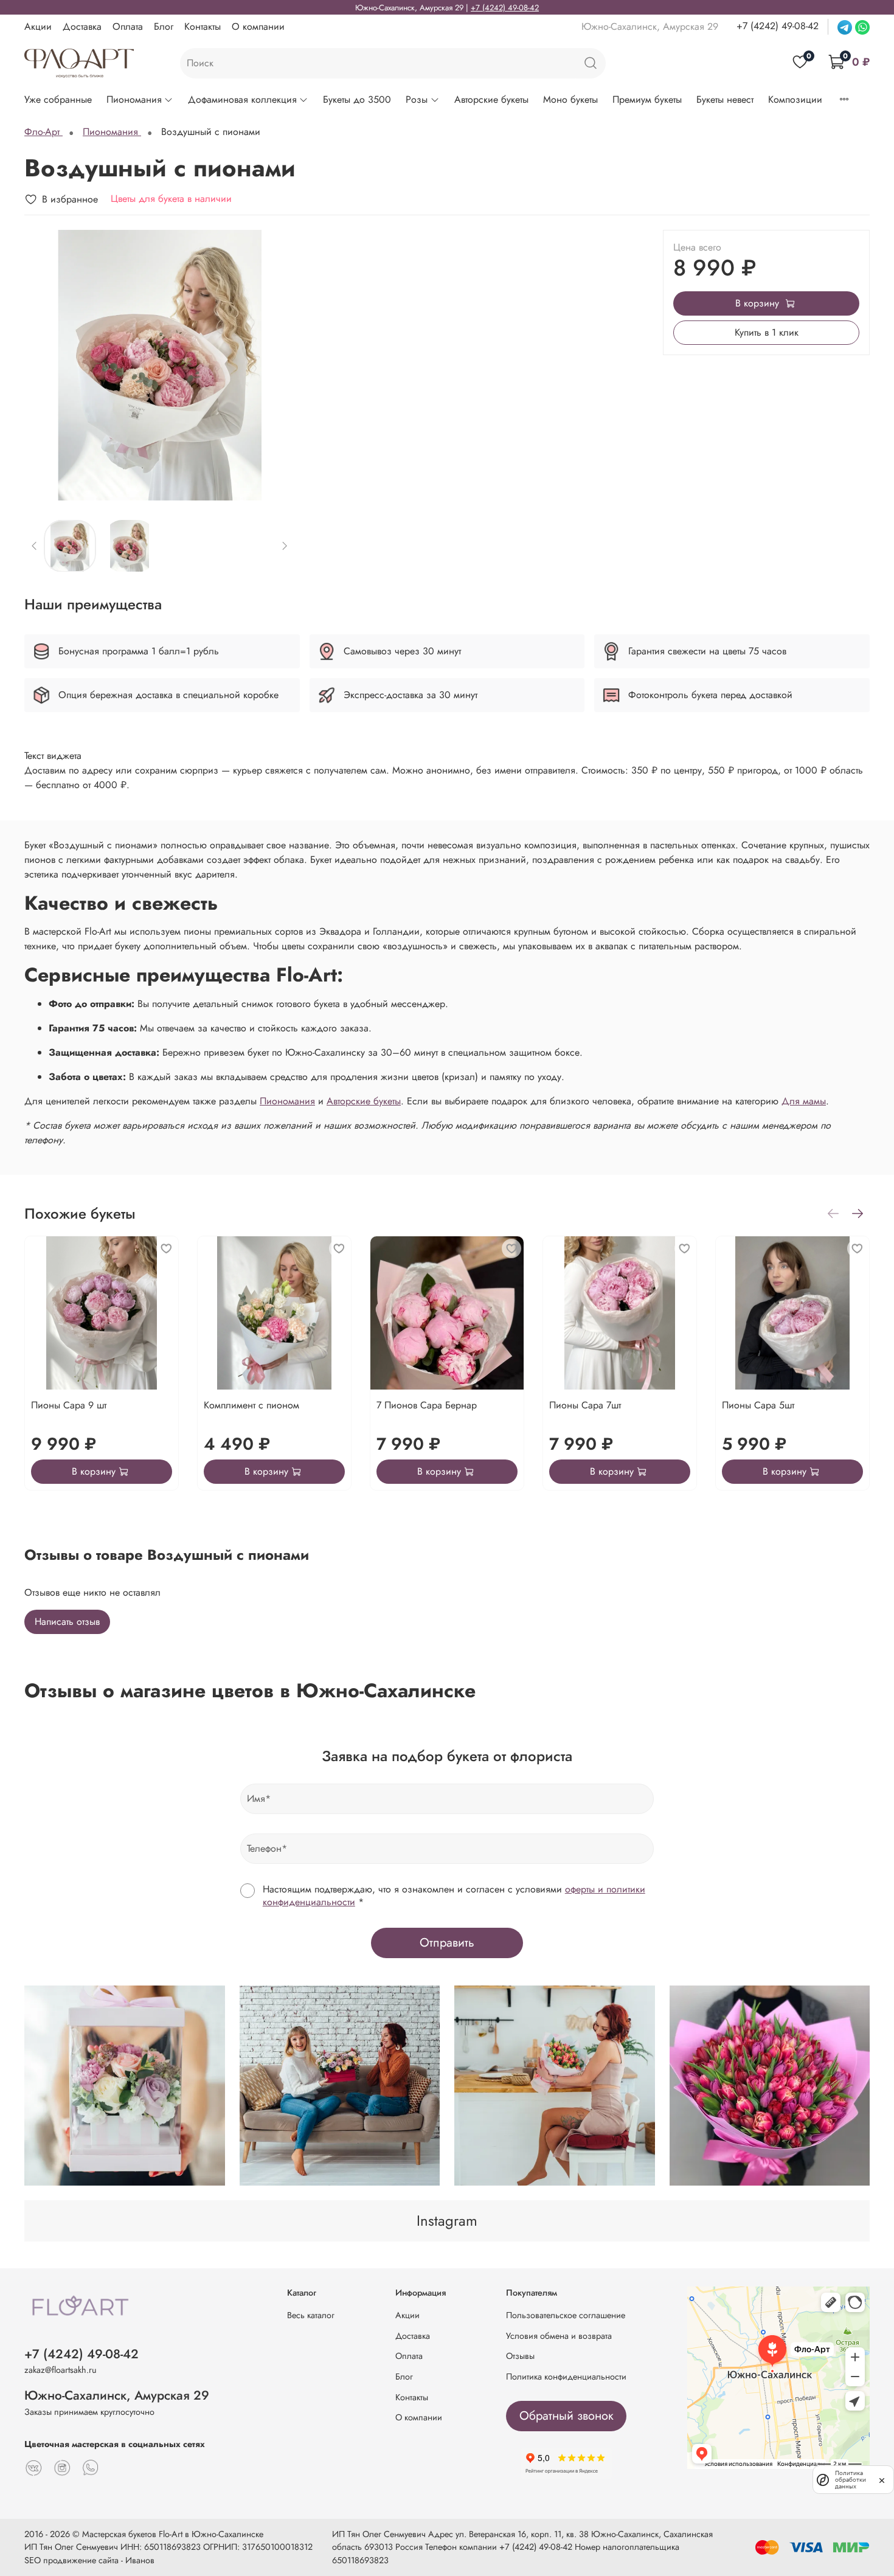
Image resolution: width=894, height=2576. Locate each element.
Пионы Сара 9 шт (69, 1405)
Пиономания (134, 99)
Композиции (795, 99)
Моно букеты (570, 99)
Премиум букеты (647, 99)
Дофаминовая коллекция (242, 99)
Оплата (128, 26)
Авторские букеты (491, 99)
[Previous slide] (44, 365)
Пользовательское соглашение (566, 2315)
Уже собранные (58, 99)
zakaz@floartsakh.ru (61, 2370)
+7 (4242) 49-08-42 (505, 8)
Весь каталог (311, 2315)
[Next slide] (275, 365)
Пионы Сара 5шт (758, 1405)
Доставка (82, 26)
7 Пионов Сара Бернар (427, 1405)
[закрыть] (882, 2479)
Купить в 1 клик (767, 332)
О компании (258, 26)
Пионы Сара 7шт (585, 1405)
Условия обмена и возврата (559, 2336)
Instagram (447, 2221)
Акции (38, 26)
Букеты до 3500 (357, 99)
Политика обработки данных (851, 2480)
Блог (164, 26)
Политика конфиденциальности (566, 2377)
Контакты (203, 26)
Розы (417, 99)
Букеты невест (725, 99)
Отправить (447, 1943)
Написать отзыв (67, 1622)
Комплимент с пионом (251, 1405)
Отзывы (520, 2356)
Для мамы (804, 1101)
